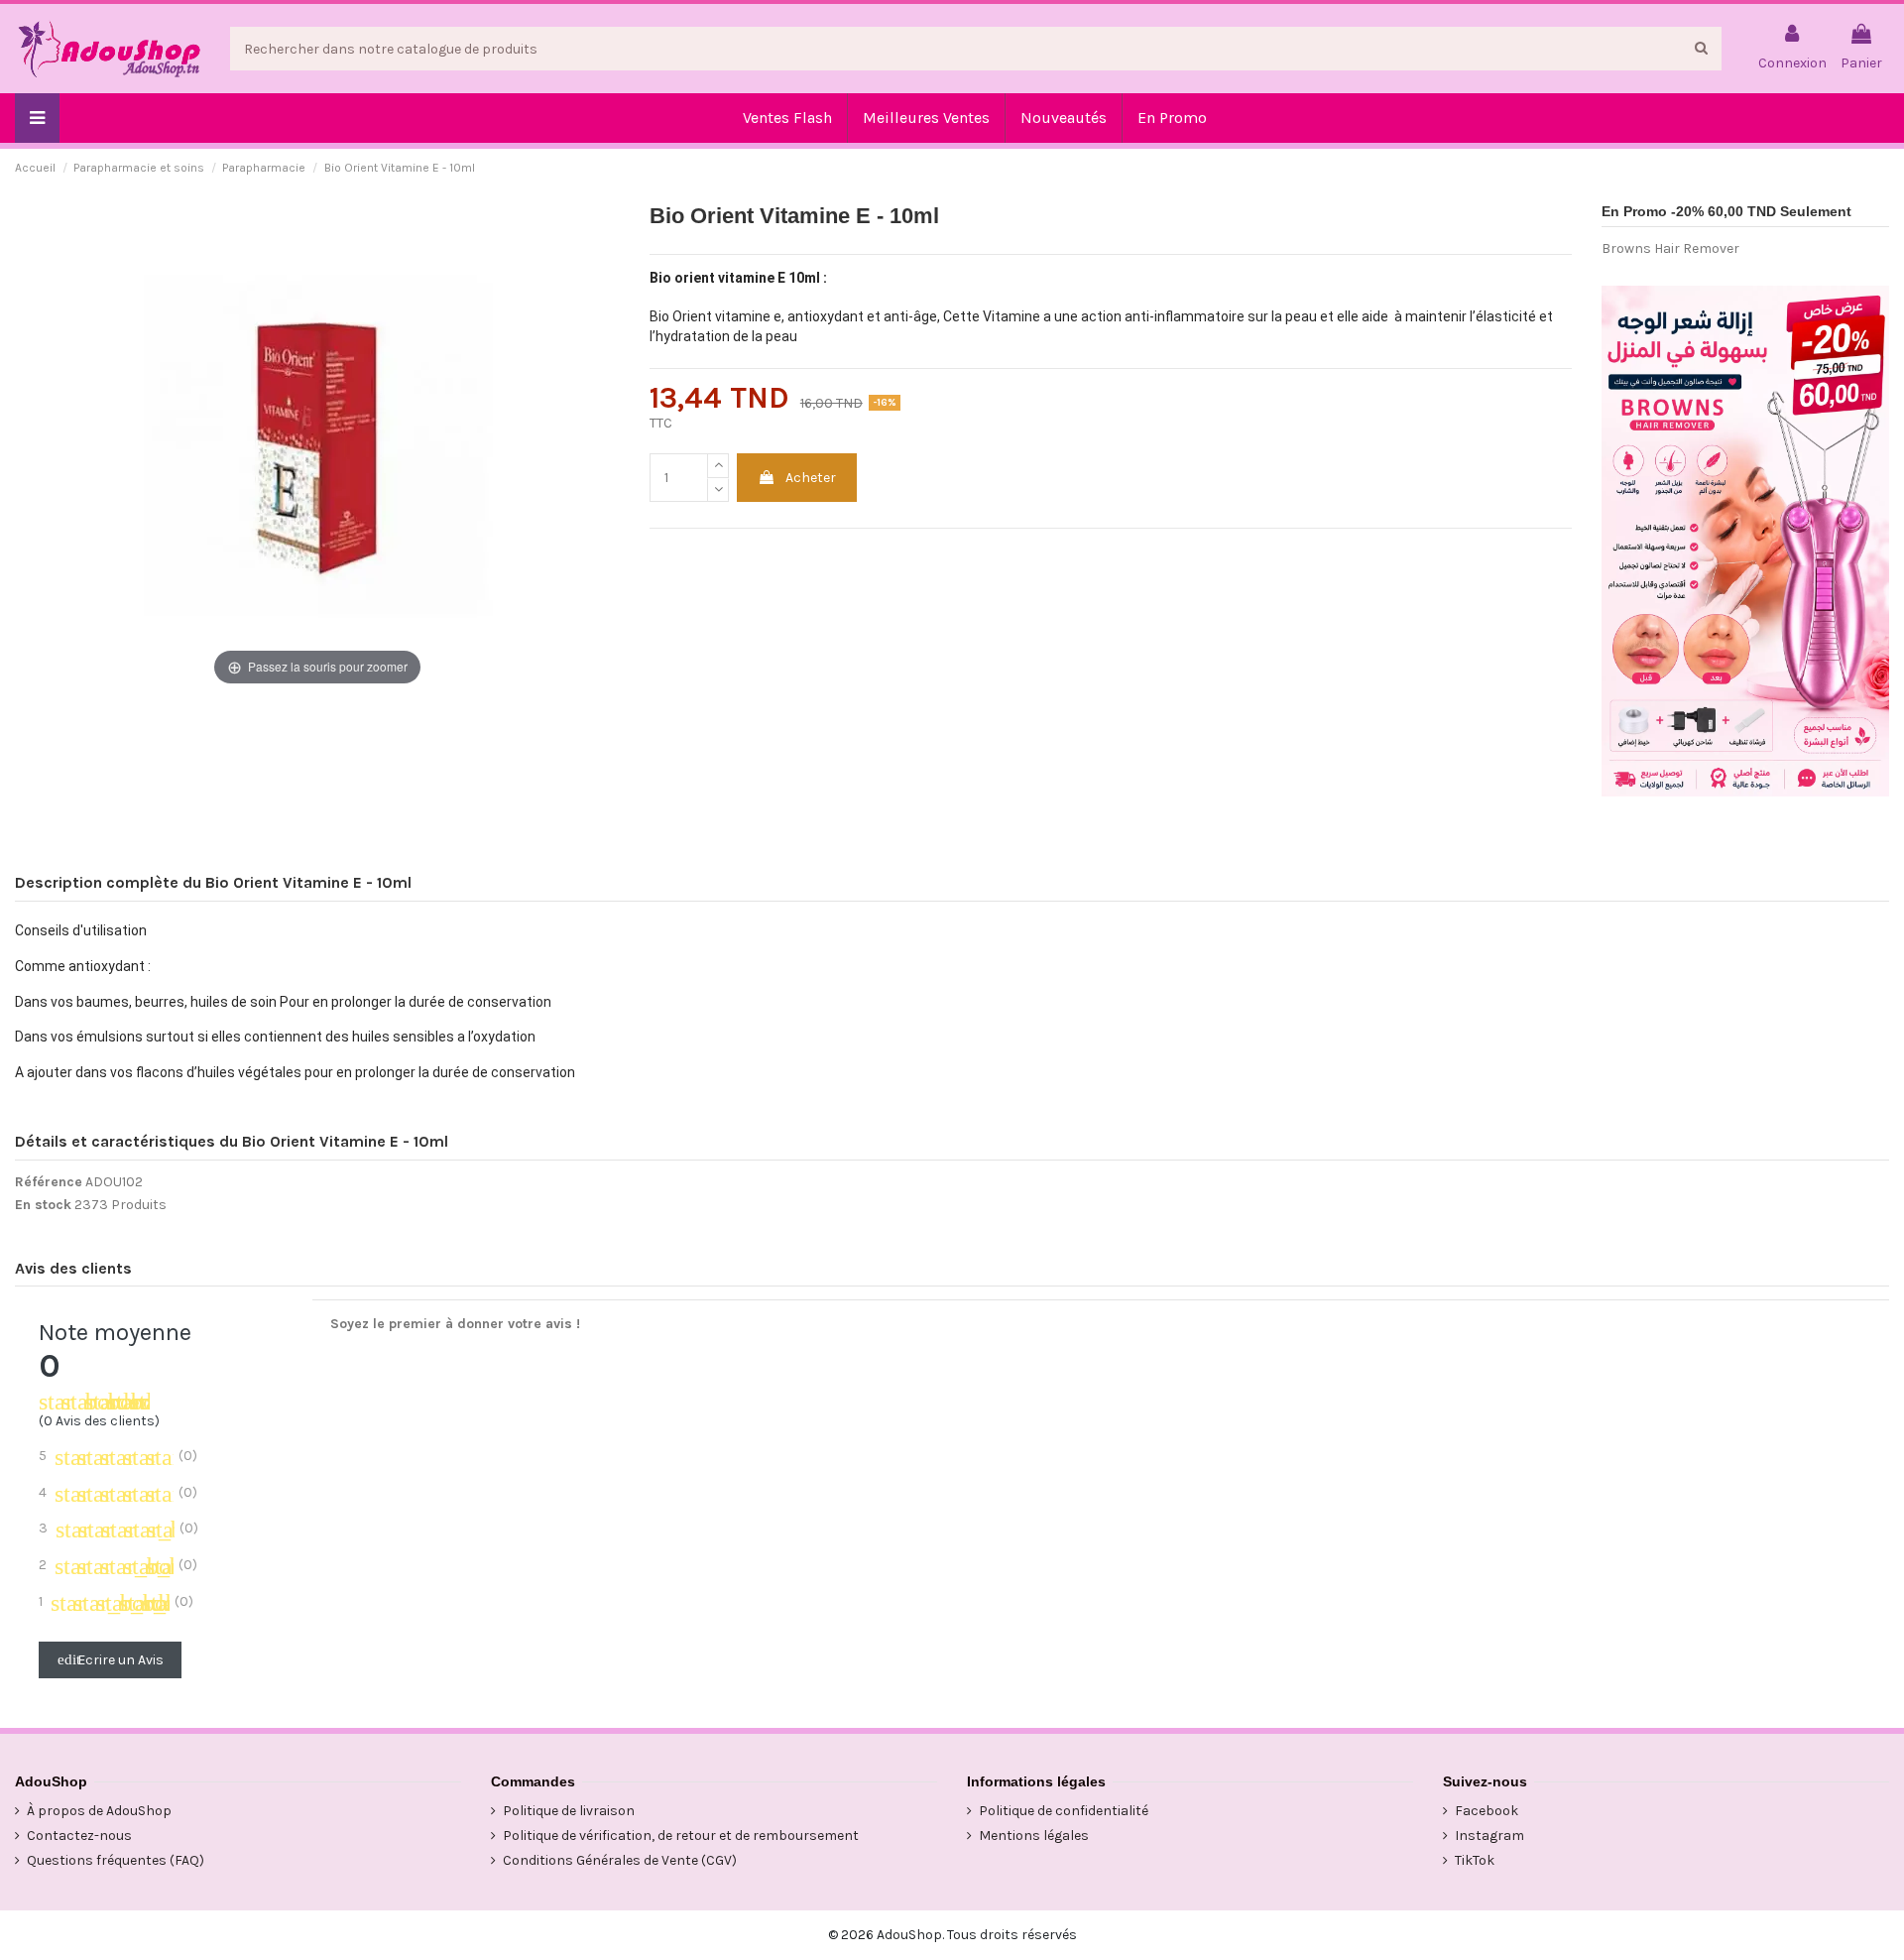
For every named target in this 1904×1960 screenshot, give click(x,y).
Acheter (811, 478)
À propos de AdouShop (99, 1811)
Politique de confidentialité (1064, 1811)
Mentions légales (1034, 1836)
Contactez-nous (79, 1836)
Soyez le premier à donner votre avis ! (455, 1324)
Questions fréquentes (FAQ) (116, 1860)
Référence (49, 1182)
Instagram (1489, 1836)
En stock (43, 1205)
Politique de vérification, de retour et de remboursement (681, 1836)
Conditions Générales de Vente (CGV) (620, 1860)
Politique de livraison (569, 1811)
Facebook (1487, 1811)
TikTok (1475, 1860)
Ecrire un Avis (111, 1660)
